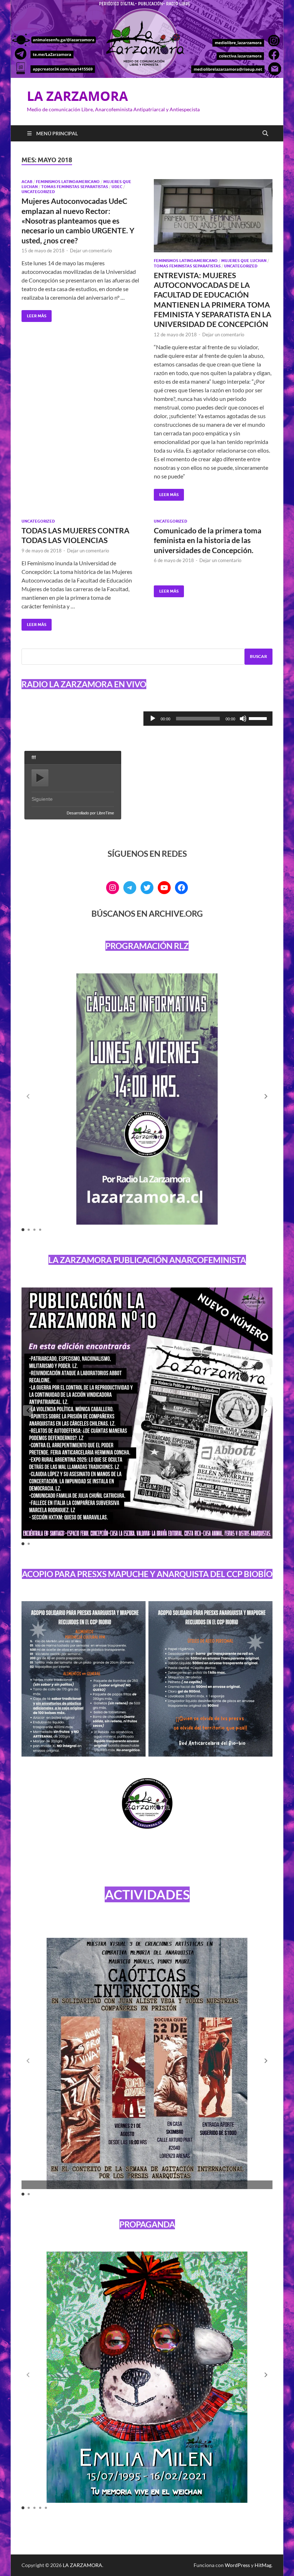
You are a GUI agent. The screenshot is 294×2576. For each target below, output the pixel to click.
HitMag (263, 2565)
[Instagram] (113, 888)
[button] (266, 1097)
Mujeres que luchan (244, 261)
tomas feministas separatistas (75, 187)
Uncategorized (38, 192)
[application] (208, 719)
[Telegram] (130, 888)
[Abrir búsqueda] (265, 134)
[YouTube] (164, 888)
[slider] (259, 718)
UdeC (117, 187)
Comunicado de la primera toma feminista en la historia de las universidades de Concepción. (208, 540)
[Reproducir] (153, 719)
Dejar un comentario (91, 251)
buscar (259, 656)
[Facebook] (181, 888)
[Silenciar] (243, 719)
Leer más (34, 314)
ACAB (27, 182)
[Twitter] (147, 888)
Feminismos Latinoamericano (68, 182)
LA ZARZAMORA (77, 96)
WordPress (237, 2565)
